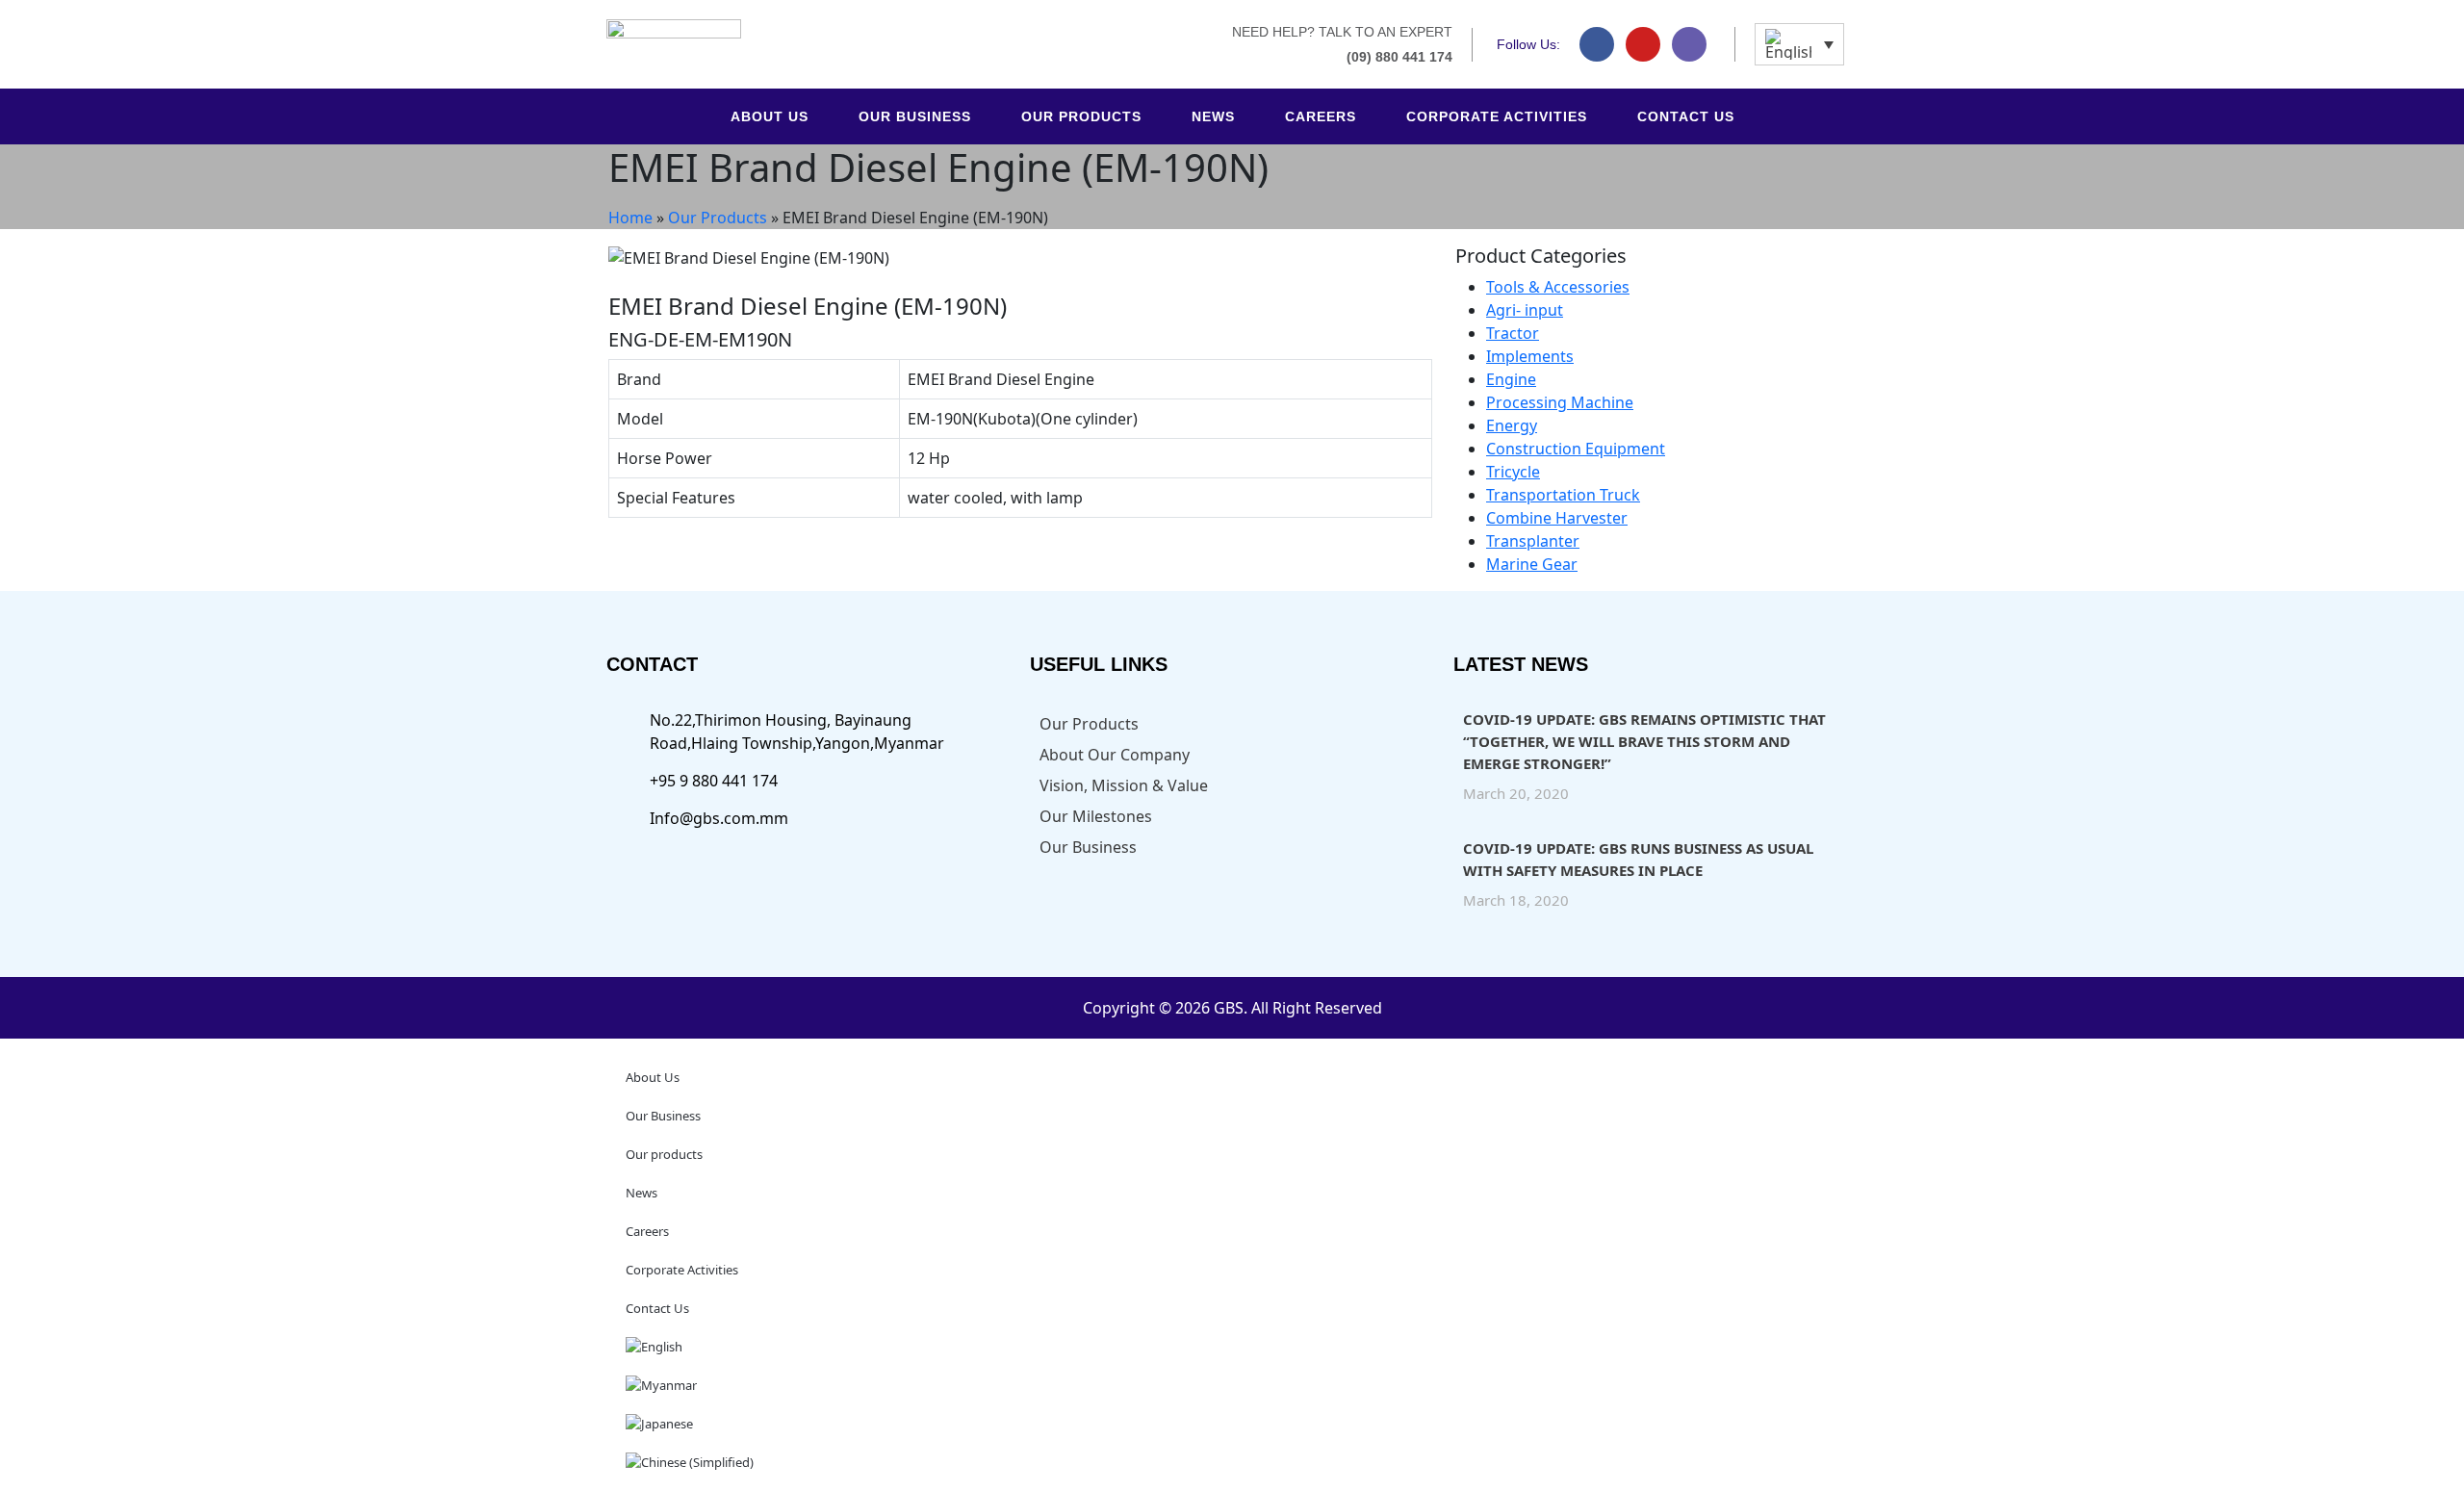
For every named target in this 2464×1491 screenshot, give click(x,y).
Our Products (718, 218)
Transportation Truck (1563, 495)
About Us (770, 116)
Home (630, 218)
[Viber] (1689, 44)
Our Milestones (1096, 816)
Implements (1530, 356)
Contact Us (1686, 116)
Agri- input (1525, 310)
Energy (1512, 425)
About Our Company (1115, 755)
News (1213, 116)
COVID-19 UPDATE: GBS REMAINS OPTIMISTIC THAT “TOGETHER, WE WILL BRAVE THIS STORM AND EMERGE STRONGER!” (1644, 741)
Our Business (915, 116)
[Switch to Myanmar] (1232, 1385)
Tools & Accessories (1558, 287)
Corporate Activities (1497, 116)
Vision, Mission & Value (1124, 785)
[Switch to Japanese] (1232, 1424)
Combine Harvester (1557, 518)
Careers (1321, 116)
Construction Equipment (1576, 449)
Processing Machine (1560, 402)
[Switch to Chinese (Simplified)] (1232, 1462)
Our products (1081, 116)
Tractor (1513, 333)
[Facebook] (1597, 44)
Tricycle (1513, 472)
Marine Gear (1532, 564)
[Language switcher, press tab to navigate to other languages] (1799, 44)
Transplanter (1533, 541)
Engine (1511, 379)
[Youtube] (1643, 44)
